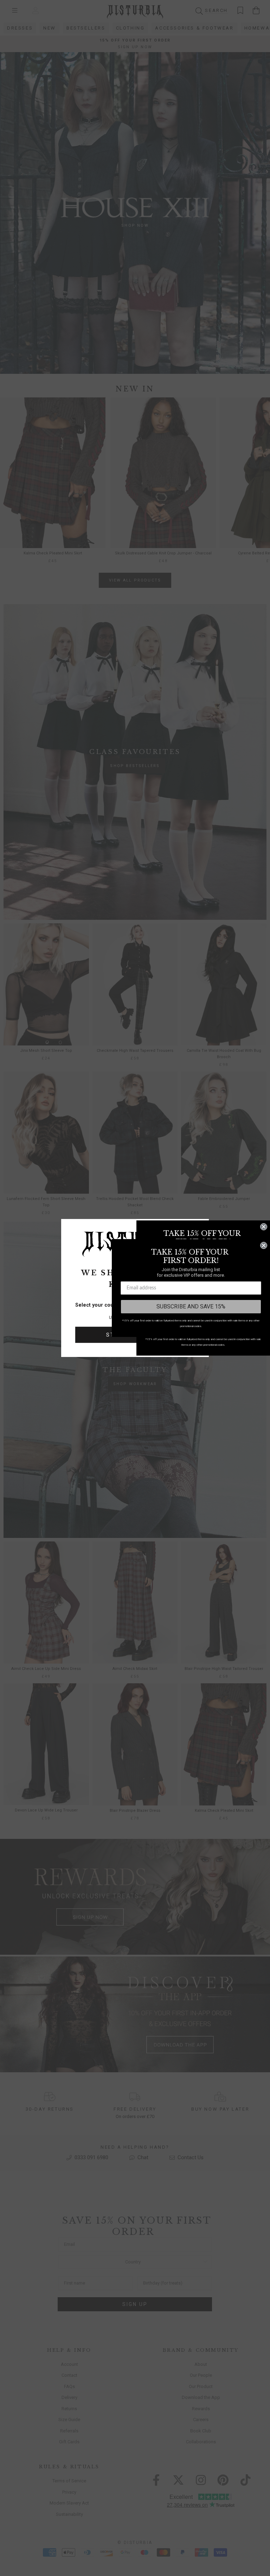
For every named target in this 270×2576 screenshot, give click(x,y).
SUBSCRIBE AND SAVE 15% (191, 1306)
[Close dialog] (264, 1227)
